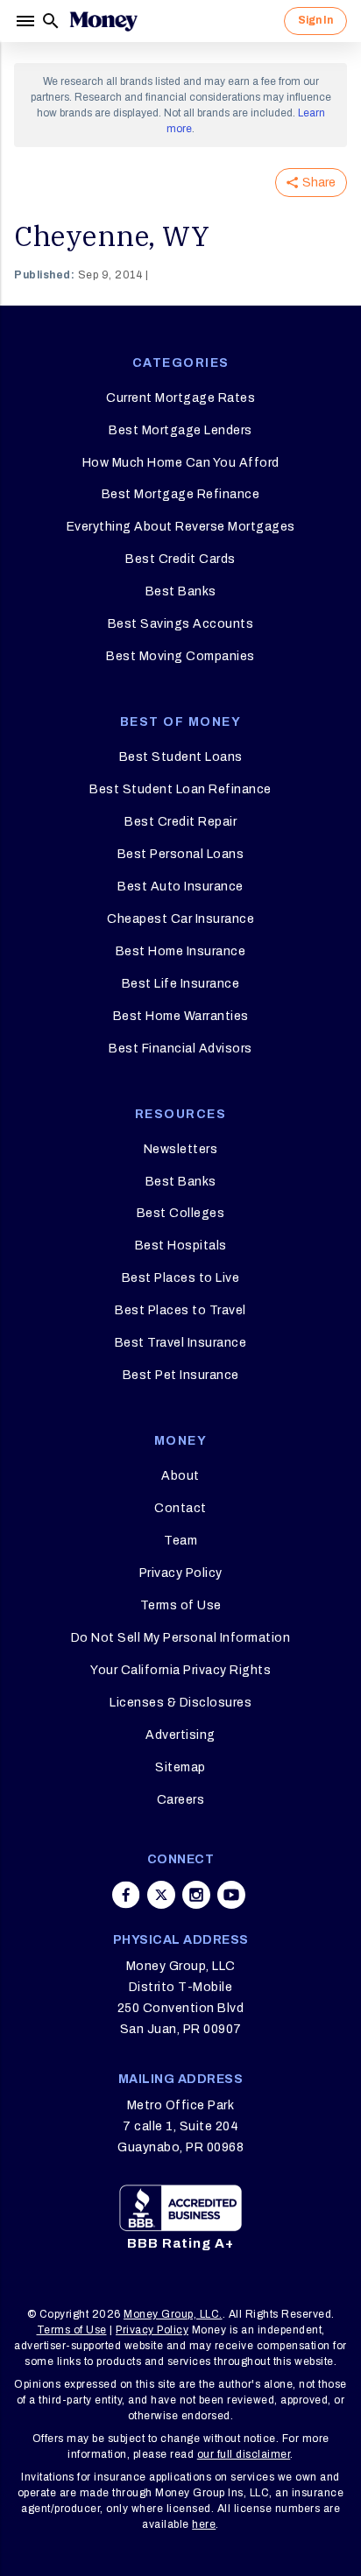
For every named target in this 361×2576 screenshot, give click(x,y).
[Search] (51, 21)
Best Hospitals (181, 1246)
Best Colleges (181, 1213)
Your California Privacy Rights (180, 1670)
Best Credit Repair (180, 822)
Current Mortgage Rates (180, 398)
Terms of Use (181, 1605)
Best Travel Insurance (181, 1343)
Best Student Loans (181, 757)
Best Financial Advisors (180, 1049)
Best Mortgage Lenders (180, 430)
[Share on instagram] (196, 1895)
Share (319, 183)
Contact (180, 1508)
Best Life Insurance (181, 984)
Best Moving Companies (180, 656)
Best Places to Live (181, 1278)
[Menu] (27, 21)
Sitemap (180, 1767)
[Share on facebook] (126, 1895)
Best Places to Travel (180, 1310)
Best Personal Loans (181, 854)
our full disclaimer (244, 2454)
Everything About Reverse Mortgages (181, 527)
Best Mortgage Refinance (181, 494)
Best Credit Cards (180, 559)
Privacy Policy (181, 1573)
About (180, 1476)
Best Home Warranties (181, 1016)
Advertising (180, 1735)
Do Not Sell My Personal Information (181, 1638)
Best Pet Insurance (181, 1375)
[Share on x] (161, 1895)
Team (180, 1541)
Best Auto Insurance (180, 887)
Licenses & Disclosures (180, 1703)
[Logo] (103, 21)
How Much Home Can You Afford (181, 463)
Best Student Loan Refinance (180, 789)
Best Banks (181, 591)
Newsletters (181, 1149)
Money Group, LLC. (173, 2314)
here (204, 2524)
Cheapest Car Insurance (180, 919)
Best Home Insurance (181, 951)
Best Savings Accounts (181, 624)
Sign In (315, 20)
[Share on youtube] (231, 1895)
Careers (181, 1800)
